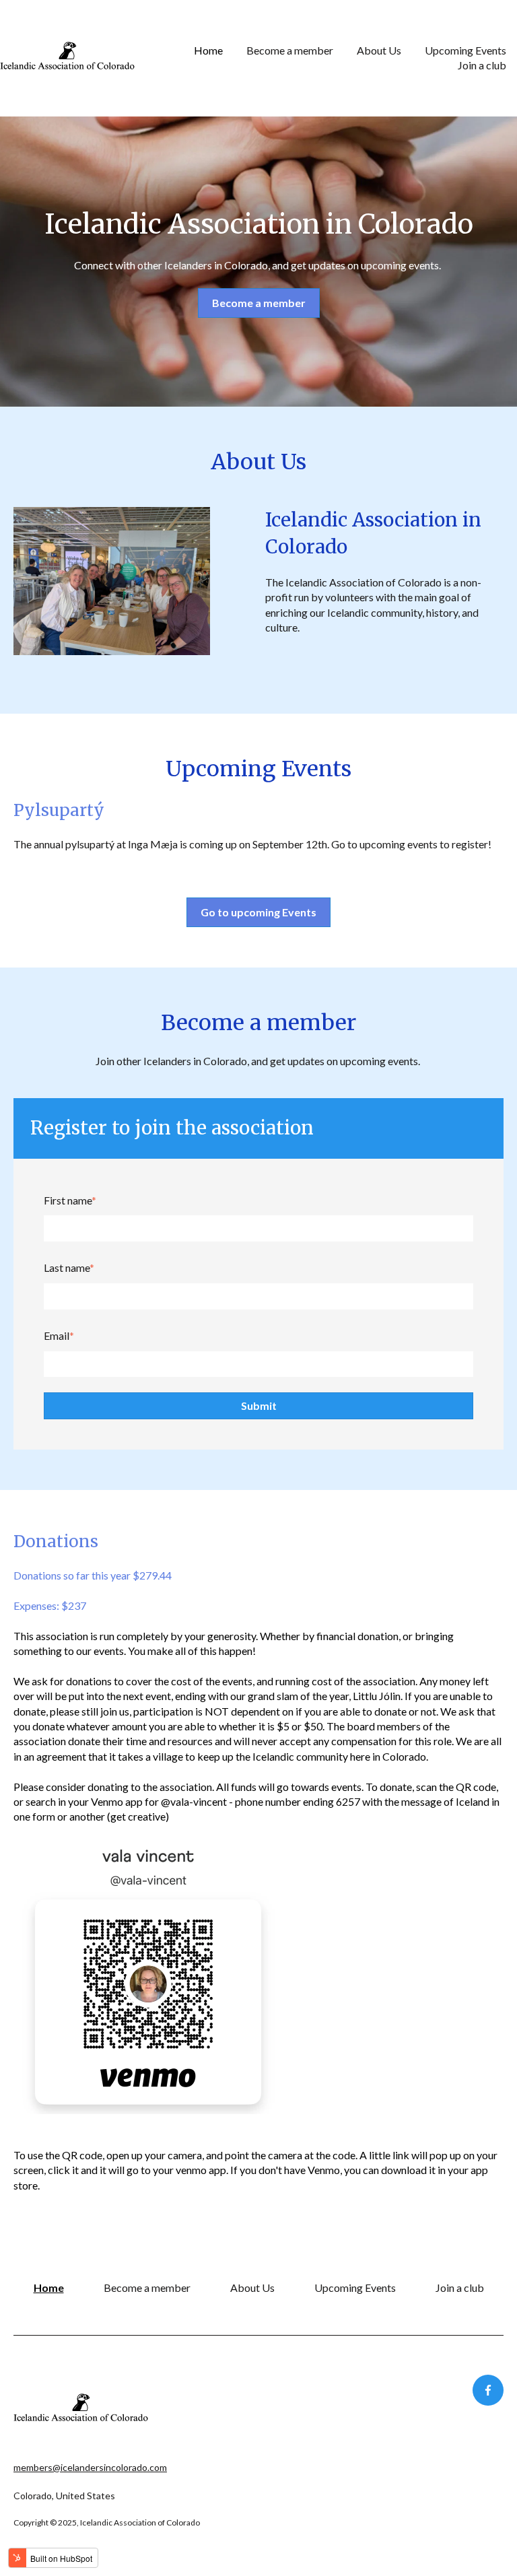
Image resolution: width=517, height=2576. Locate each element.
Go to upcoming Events (258, 912)
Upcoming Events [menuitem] (355, 2287)
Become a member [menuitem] (147, 2287)
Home (208, 50)
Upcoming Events (466, 50)
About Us (379, 50)
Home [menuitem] (49, 2287)
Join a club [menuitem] (460, 2287)
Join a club (482, 65)
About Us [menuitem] (252, 2287)
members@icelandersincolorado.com (90, 2467)
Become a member (290, 50)
